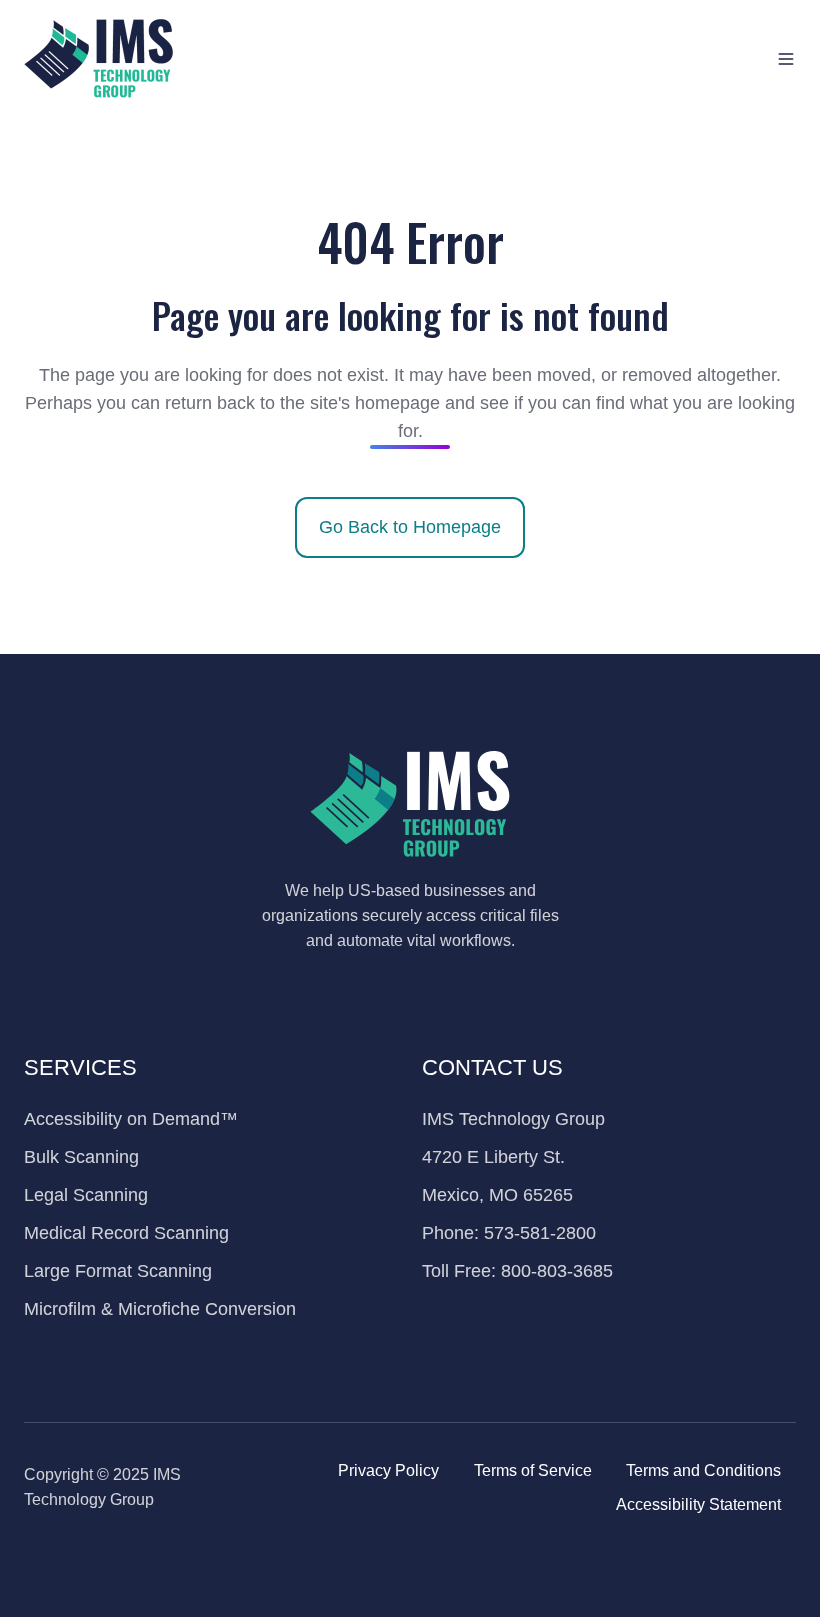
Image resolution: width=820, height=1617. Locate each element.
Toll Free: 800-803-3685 (517, 1271)
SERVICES (80, 1067)
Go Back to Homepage (410, 527)
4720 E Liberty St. (493, 1157)
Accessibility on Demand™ (131, 1119)
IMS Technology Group (513, 1119)
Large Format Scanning (118, 1271)
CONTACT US (492, 1067)
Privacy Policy (388, 1470)
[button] (786, 59)
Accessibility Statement (698, 1504)
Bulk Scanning (81, 1157)
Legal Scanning (86, 1195)
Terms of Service (533, 1470)
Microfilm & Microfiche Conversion (160, 1309)
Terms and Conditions (703, 1470)
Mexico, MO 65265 (497, 1195)
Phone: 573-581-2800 (509, 1233)
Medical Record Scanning (126, 1233)
